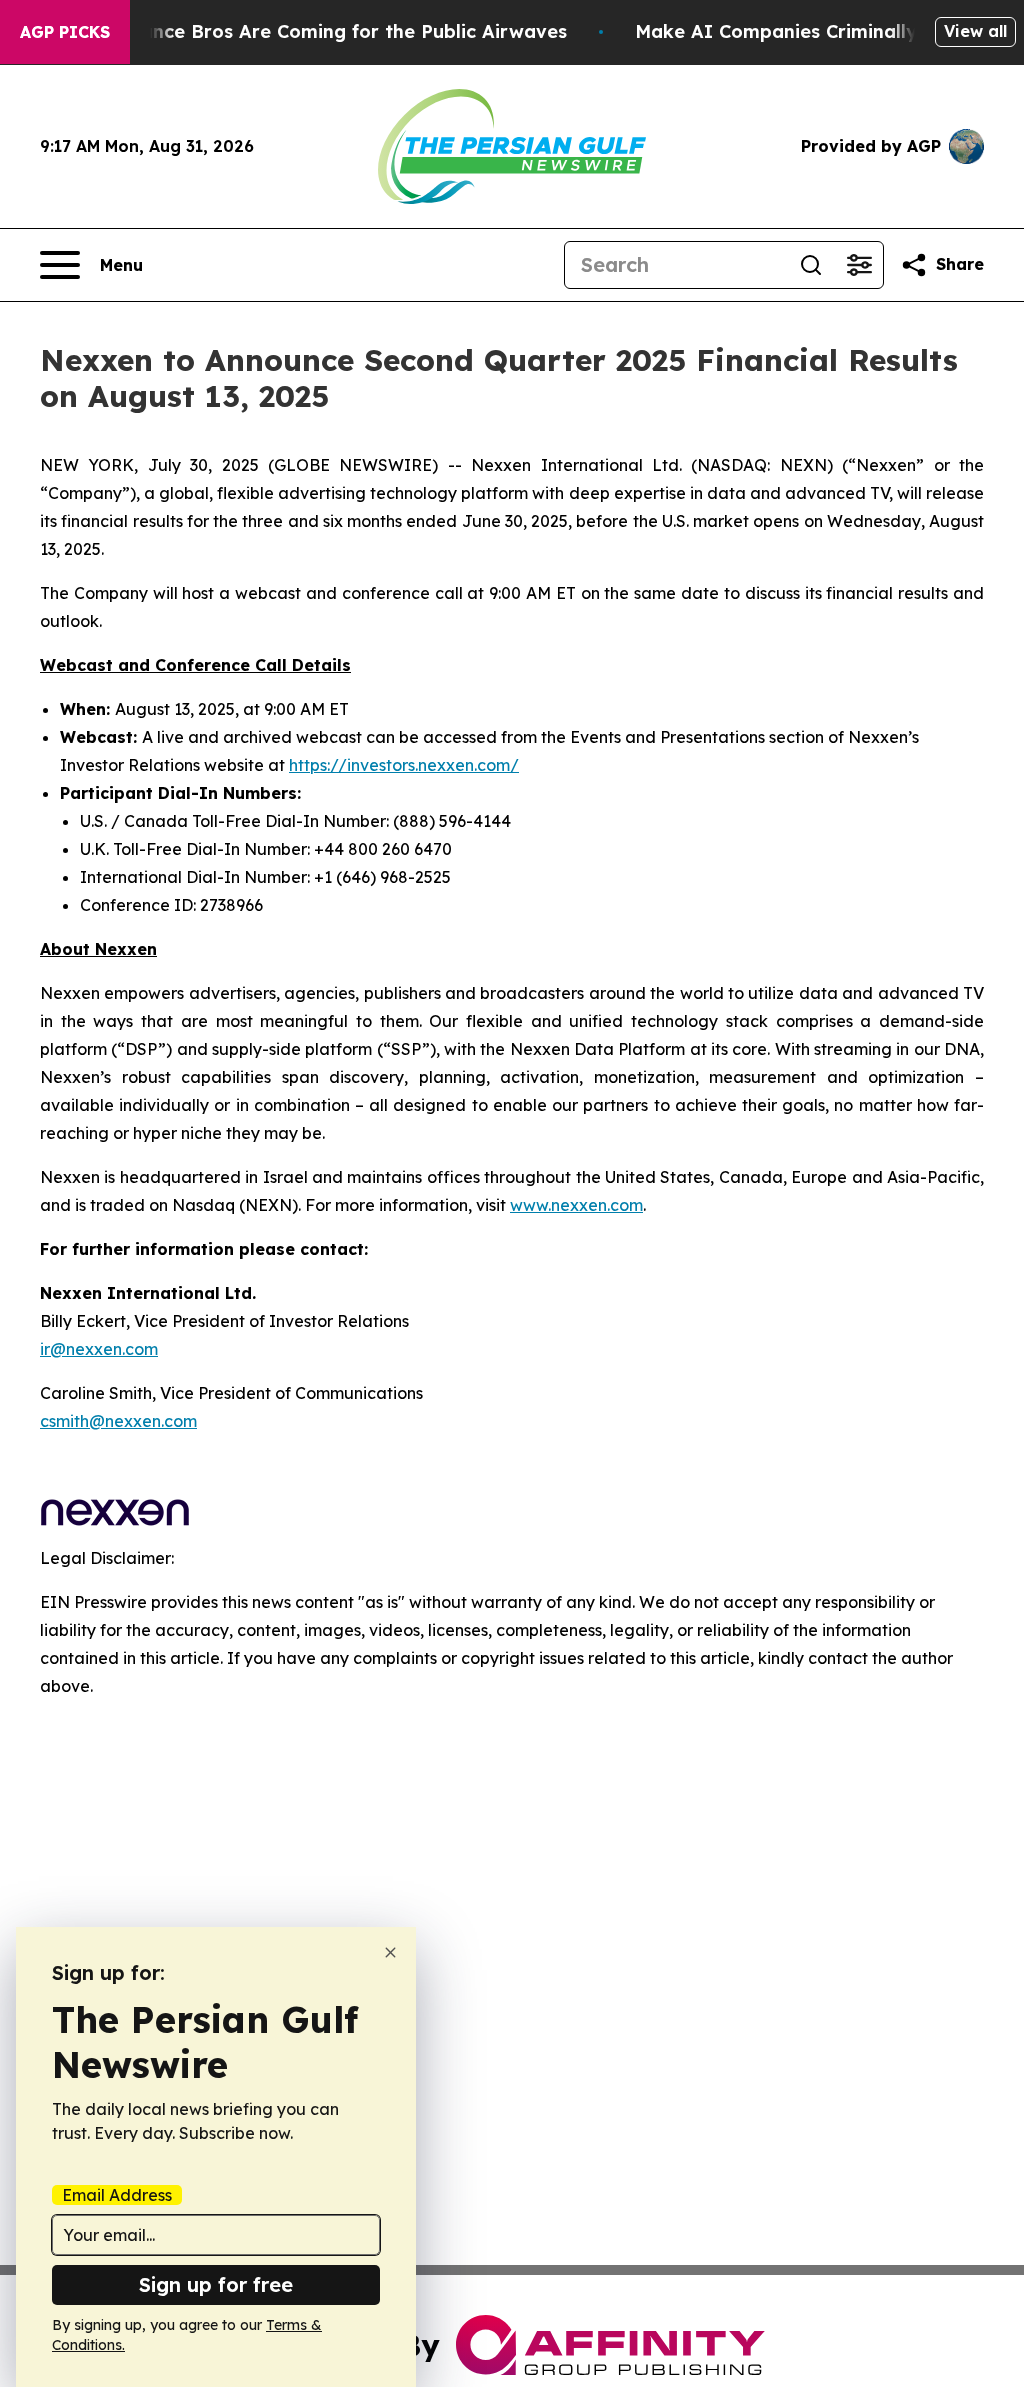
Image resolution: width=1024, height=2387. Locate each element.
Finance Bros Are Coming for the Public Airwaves (340, 31)
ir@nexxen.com (99, 1349)
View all (975, 31)
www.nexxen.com (576, 1205)
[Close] (390, 1952)
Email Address (117, 2195)
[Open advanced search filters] (859, 265)
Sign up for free (216, 2284)
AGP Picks (65, 32)
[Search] (811, 265)
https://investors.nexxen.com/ (404, 765)
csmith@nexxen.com (118, 1421)
